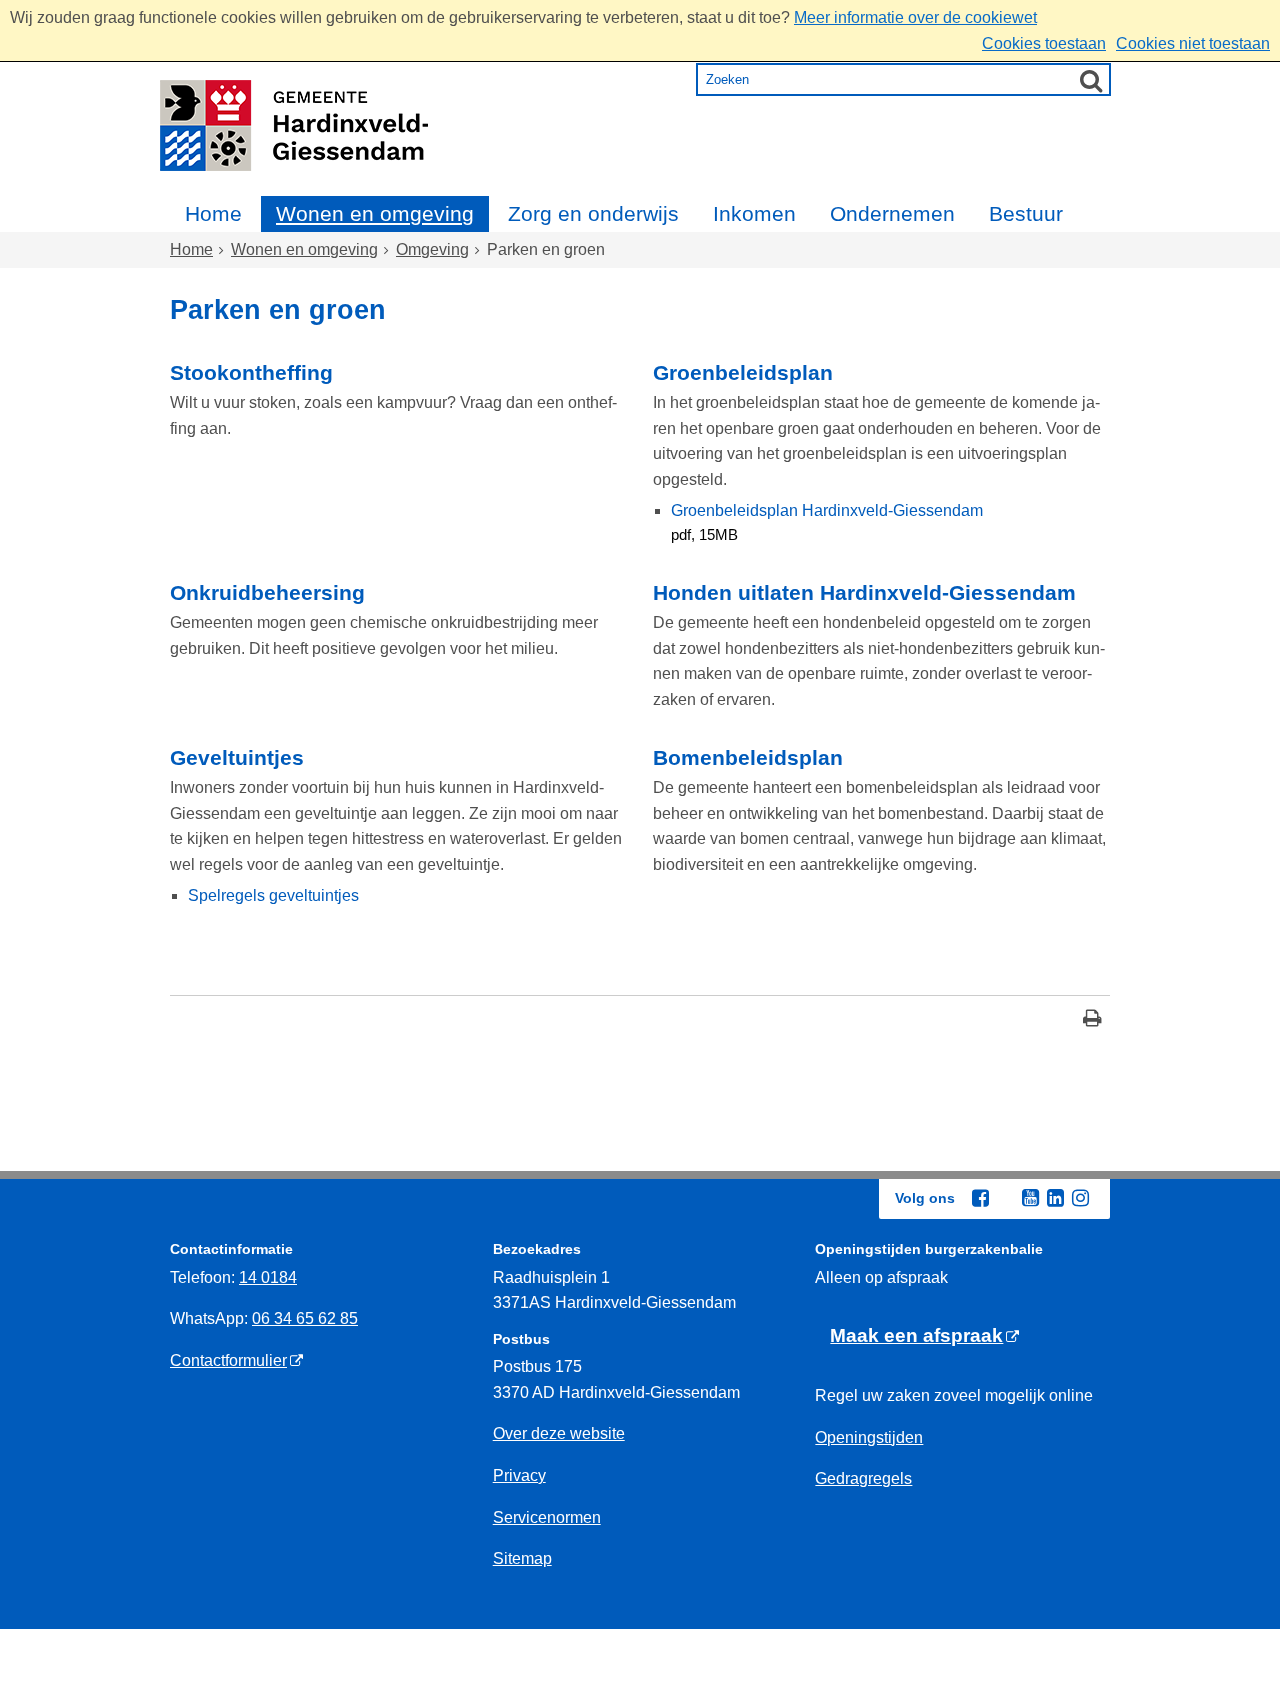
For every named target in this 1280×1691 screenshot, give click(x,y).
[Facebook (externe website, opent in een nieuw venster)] (980, 1198)
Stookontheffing (251, 372)
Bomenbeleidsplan (748, 757)
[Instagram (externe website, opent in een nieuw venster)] (1080, 1198)
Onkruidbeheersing (267, 592)
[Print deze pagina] (1092, 1020)
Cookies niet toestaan (1193, 43)
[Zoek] (1091, 80)
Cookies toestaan (1044, 43)
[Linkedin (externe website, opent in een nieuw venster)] (1055, 1198)
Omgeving (432, 249)
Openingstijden (869, 1437)
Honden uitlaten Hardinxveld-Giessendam (864, 592)
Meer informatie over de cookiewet (915, 17)
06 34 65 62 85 (305, 1318)
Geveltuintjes (237, 757)
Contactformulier (228, 1360)
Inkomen (754, 213)
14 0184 (268, 1277)
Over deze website (559, 1433)
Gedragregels (863, 1478)
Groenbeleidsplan (743, 372)
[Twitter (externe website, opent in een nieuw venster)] (1005, 1199)
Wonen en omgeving (375, 213)
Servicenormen (547, 1517)
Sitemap (522, 1558)
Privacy (519, 1475)
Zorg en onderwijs (593, 213)
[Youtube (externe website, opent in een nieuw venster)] (1030, 1198)
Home (213, 213)
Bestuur (1026, 213)
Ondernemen (892, 213)
